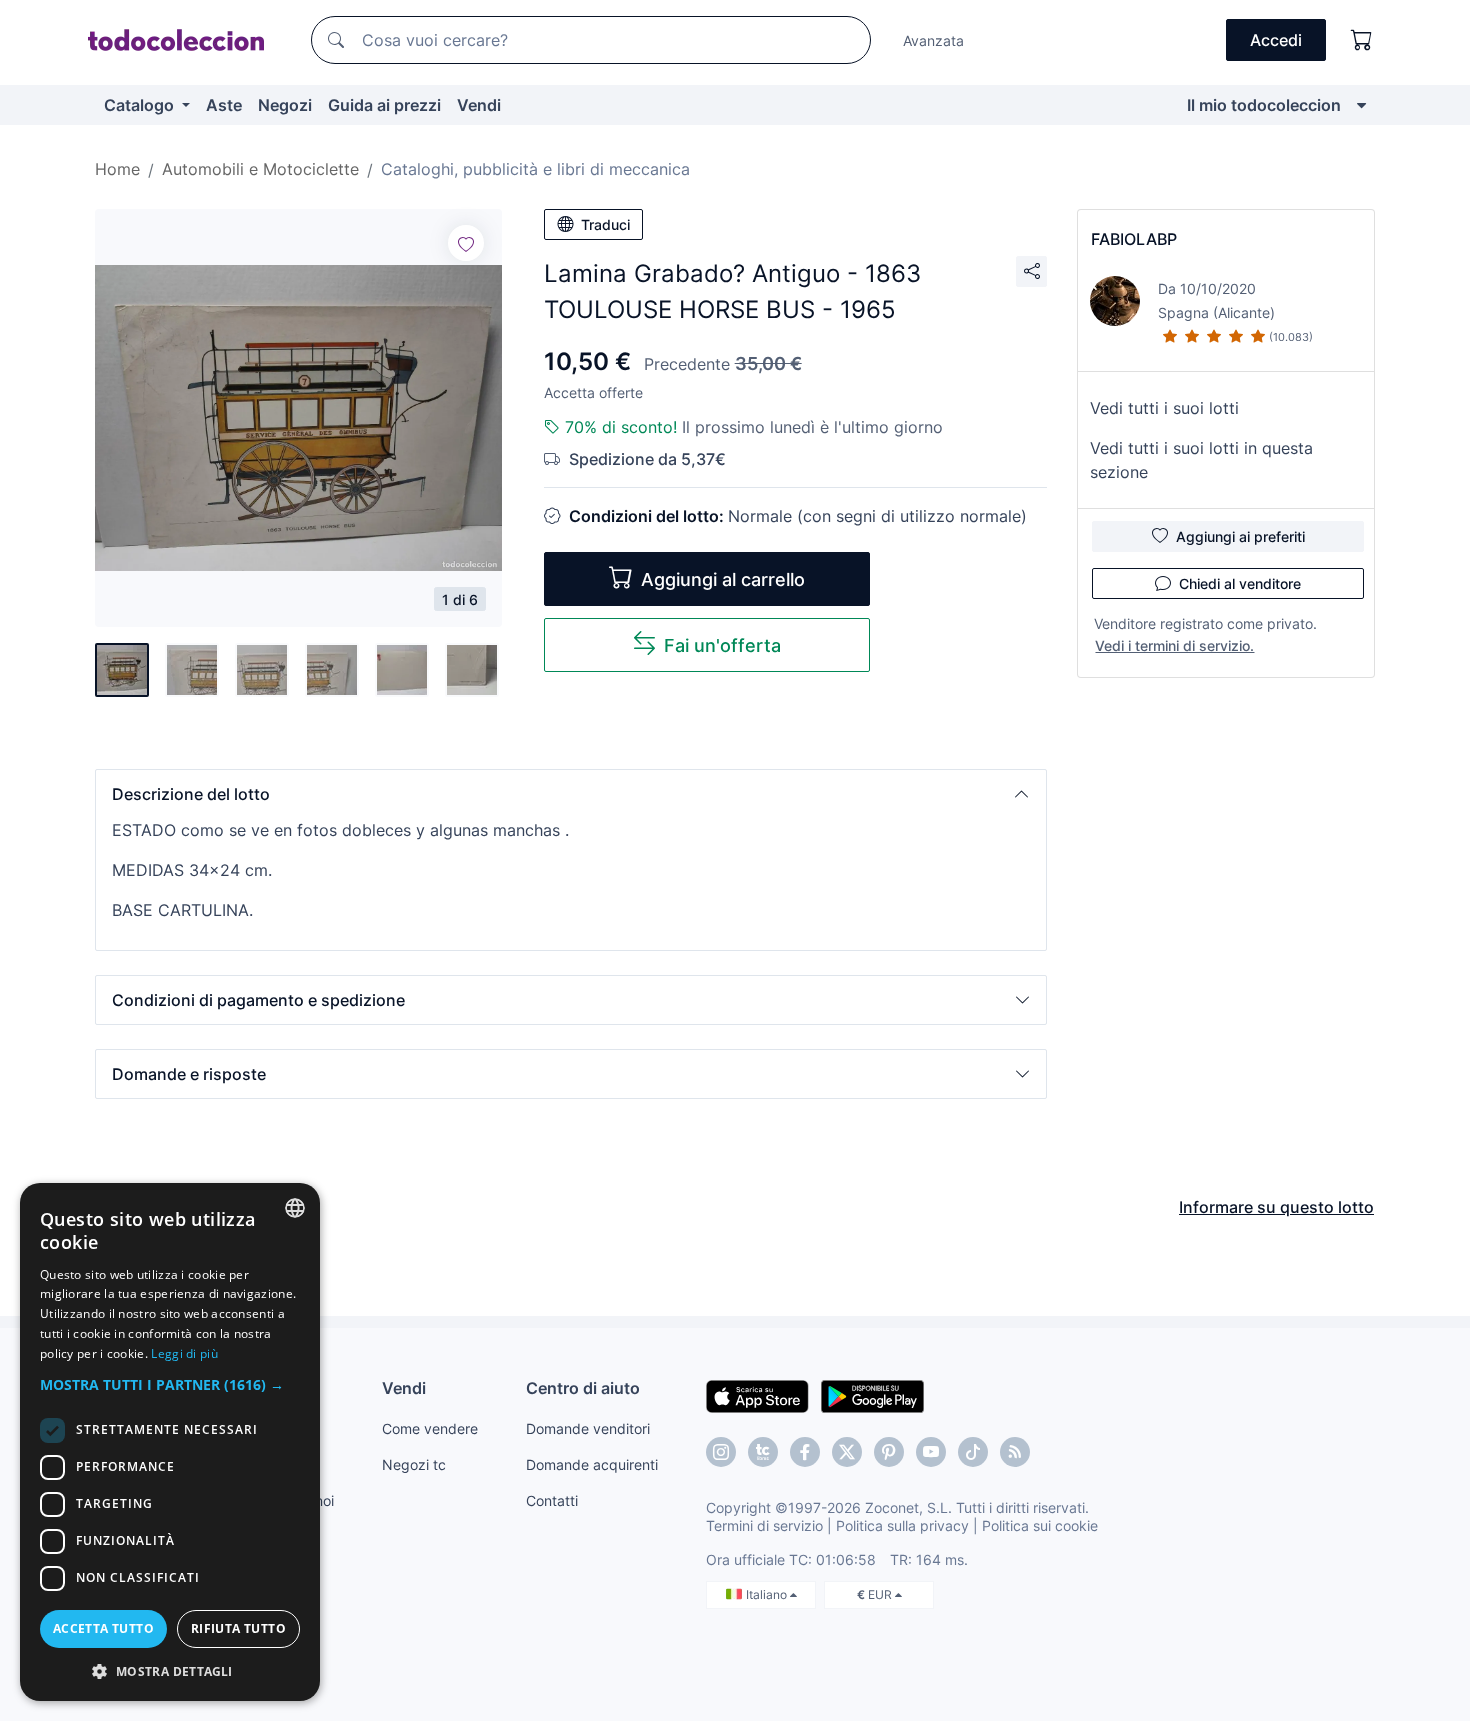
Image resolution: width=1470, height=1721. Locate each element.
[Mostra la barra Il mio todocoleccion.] (1361, 105)
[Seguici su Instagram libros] (763, 1452)
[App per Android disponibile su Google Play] (872, 1395)
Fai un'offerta (722, 645)
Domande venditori (588, 1428)
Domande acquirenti (592, 1464)
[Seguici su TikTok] (973, 1452)
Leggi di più (184, 1353)
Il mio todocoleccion (1264, 105)
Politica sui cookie (1040, 1525)
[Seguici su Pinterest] (889, 1452)
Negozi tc (414, 1464)
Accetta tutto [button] (103, 1628)
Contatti (552, 1500)
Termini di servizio (764, 1525)
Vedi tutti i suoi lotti (1164, 408)
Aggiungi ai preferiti (1240, 536)
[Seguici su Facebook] (805, 1452)
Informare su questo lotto (1276, 1207)
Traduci (605, 224)
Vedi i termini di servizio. (1174, 645)
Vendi (479, 105)
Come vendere (430, 1428)
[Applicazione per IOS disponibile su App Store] (757, 1395)
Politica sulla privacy (902, 1525)
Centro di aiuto (583, 1388)
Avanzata (933, 40)
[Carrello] (1362, 40)
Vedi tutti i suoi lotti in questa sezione (1201, 460)
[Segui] (466, 243)
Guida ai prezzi (384, 105)
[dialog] (170, 1442)
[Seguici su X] (847, 1452)
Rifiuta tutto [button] (238, 1628)
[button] (571, 794)
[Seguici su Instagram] (721, 1452)
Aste (224, 105)
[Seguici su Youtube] (931, 1452)
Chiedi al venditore (1240, 583)
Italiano (768, 1594)
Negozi (285, 105)
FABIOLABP (1134, 239)
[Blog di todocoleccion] (1015, 1452)
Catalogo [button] (141, 105)
